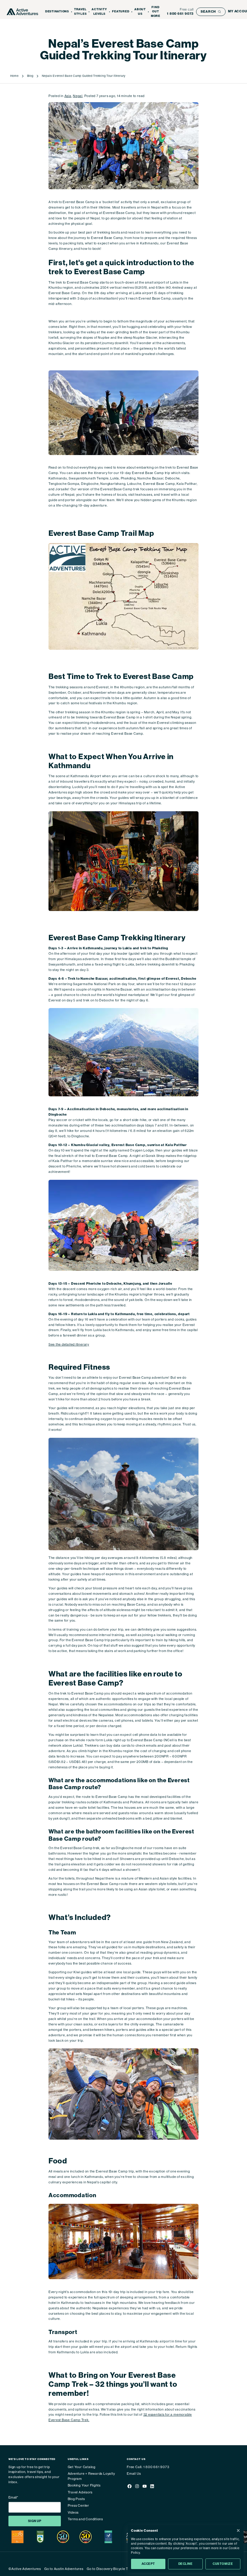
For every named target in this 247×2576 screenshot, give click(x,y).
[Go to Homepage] (22, 12)
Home (14, 76)
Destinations (57, 11)
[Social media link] (129, 2487)
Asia (68, 96)
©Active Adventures (25, 2569)
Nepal (78, 96)
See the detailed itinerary (69, 1345)
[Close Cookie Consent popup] (238, 2530)
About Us (140, 12)
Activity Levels (99, 12)
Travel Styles (80, 12)
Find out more (156, 12)
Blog (30, 76)
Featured (121, 11)
